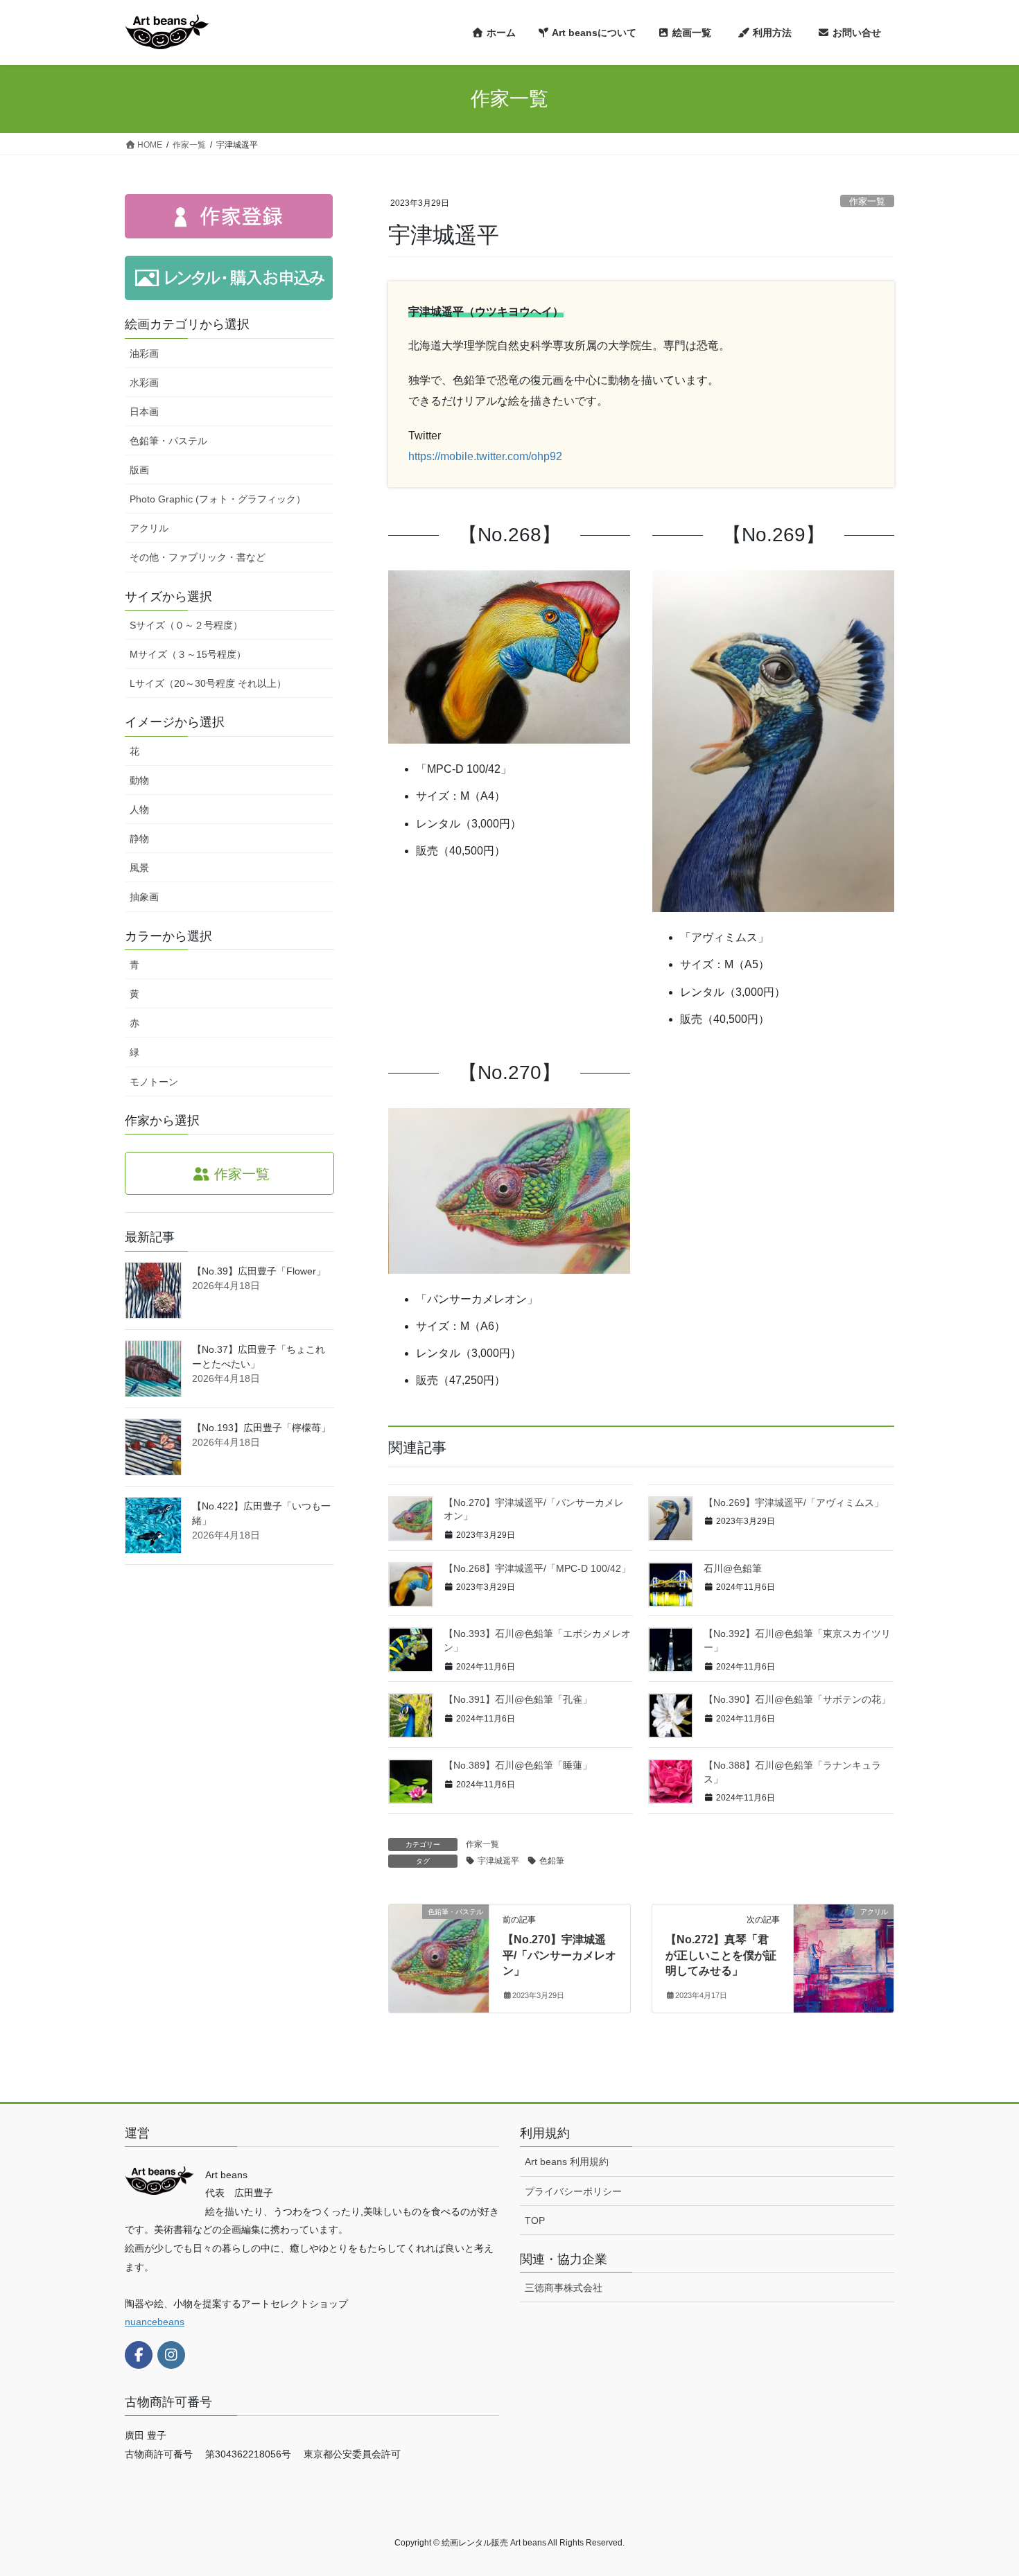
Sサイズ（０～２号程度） (186, 625)
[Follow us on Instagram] (171, 2355)
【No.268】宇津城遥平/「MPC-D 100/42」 (537, 1568)
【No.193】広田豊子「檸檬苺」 (261, 1428)
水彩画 (144, 383)
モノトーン (154, 1082)
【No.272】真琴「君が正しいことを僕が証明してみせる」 (721, 1955)
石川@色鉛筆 (733, 1568)
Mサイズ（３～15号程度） (188, 654)
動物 (139, 780)
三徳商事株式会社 (564, 2288)
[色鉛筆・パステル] (439, 1955)
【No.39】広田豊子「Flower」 (259, 1271)
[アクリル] (844, 1955)
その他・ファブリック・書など (198, 557)
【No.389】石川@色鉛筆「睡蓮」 (518, 1765)
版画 (139, 470)
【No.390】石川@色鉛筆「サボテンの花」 (797, 1699)
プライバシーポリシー (573, 2191)
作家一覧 (867, 201)
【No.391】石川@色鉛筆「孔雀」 (518, 1699)
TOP (535, 2220)
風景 (139, 868)
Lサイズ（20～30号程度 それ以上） (208, 683)
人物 (139, 809)
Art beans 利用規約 (567, 2162)
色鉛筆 (552, 1861)
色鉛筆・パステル (168, 441)
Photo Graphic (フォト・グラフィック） (218, 499)
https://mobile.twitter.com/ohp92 (485, 456)
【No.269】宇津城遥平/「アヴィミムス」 (794, 1502)
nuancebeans (155, 2322)
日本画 (144, 412)
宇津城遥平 (498, 1861)
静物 (139, 839)
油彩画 (144, 353)
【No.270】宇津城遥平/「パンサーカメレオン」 (559, 1955)
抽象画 (144, 897)
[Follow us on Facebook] (139, 2355)
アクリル (149, 528)
